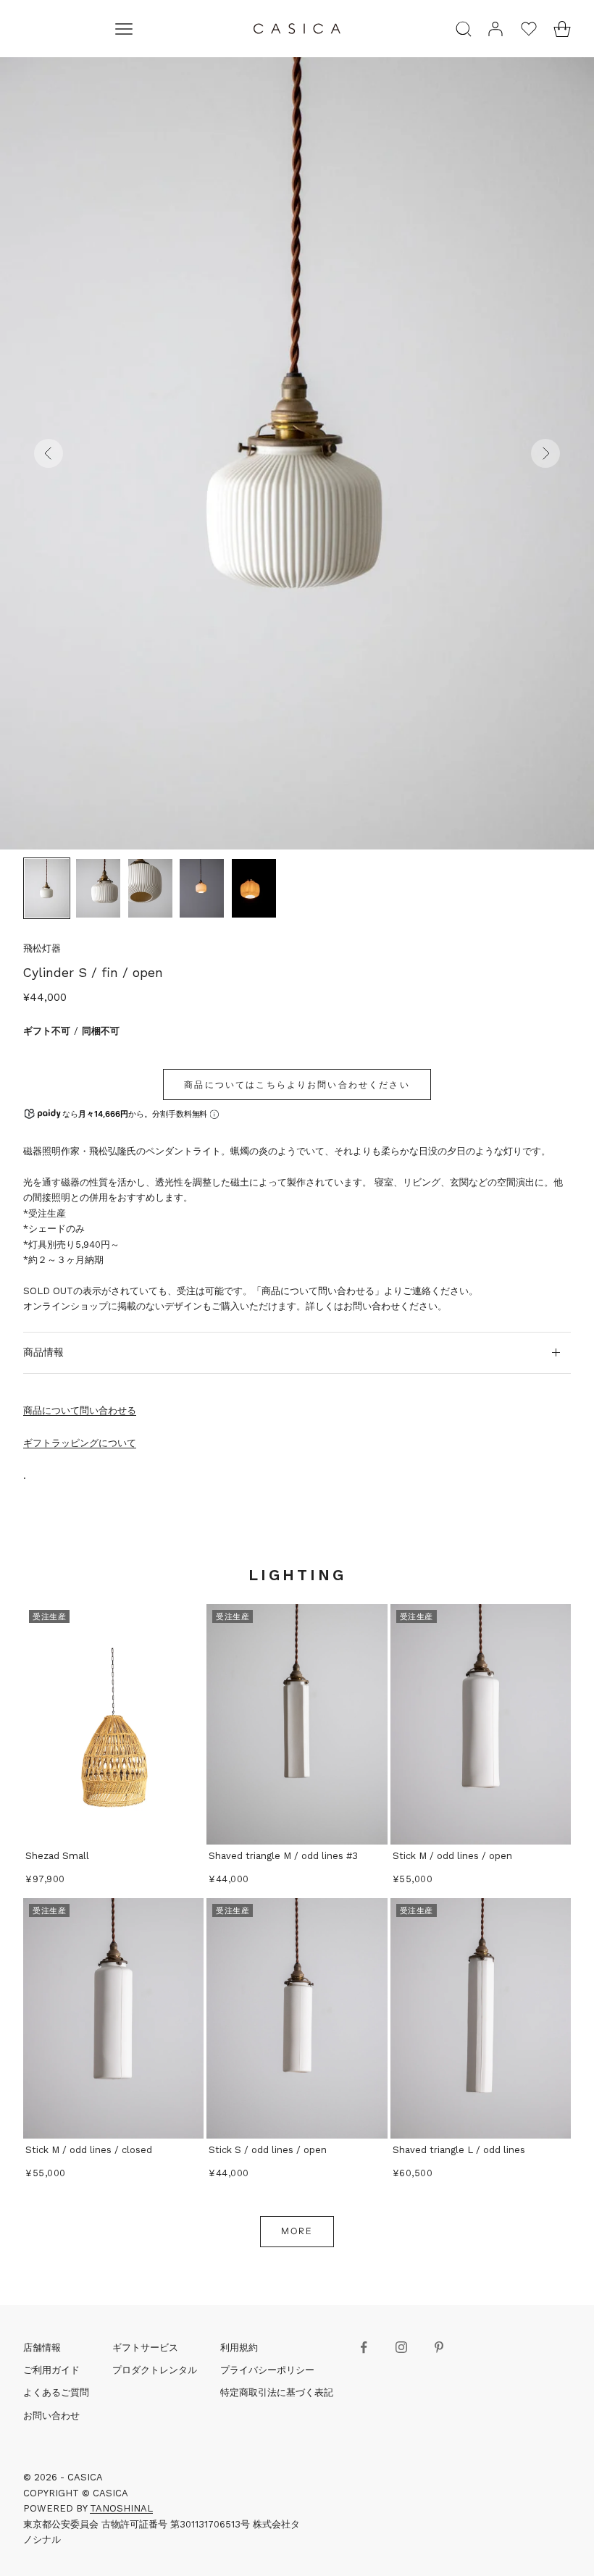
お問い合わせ (51, 2416)
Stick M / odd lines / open (452, 1856)
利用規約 (239, 2348)
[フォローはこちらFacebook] (364, 2347)
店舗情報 (42, 2348)
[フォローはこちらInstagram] (401, 2347)
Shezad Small (57, 1856)
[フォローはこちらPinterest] (439, 2347)
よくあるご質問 (56, 2392)
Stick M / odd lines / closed (89, 2150)
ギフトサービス (145, 2348)
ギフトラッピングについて (80, 1443)
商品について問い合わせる (80, 1410)
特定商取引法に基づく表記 (277, 2392)
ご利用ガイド (51, 2370)
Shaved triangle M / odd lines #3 (283, 1856)
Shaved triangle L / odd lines (459, 2150)
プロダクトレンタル (155, 2370)
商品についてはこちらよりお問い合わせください (297, 1084)
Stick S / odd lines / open (268, 2150)
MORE (297, 2231)
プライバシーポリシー (267, 2370)
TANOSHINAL (121, 2508)
